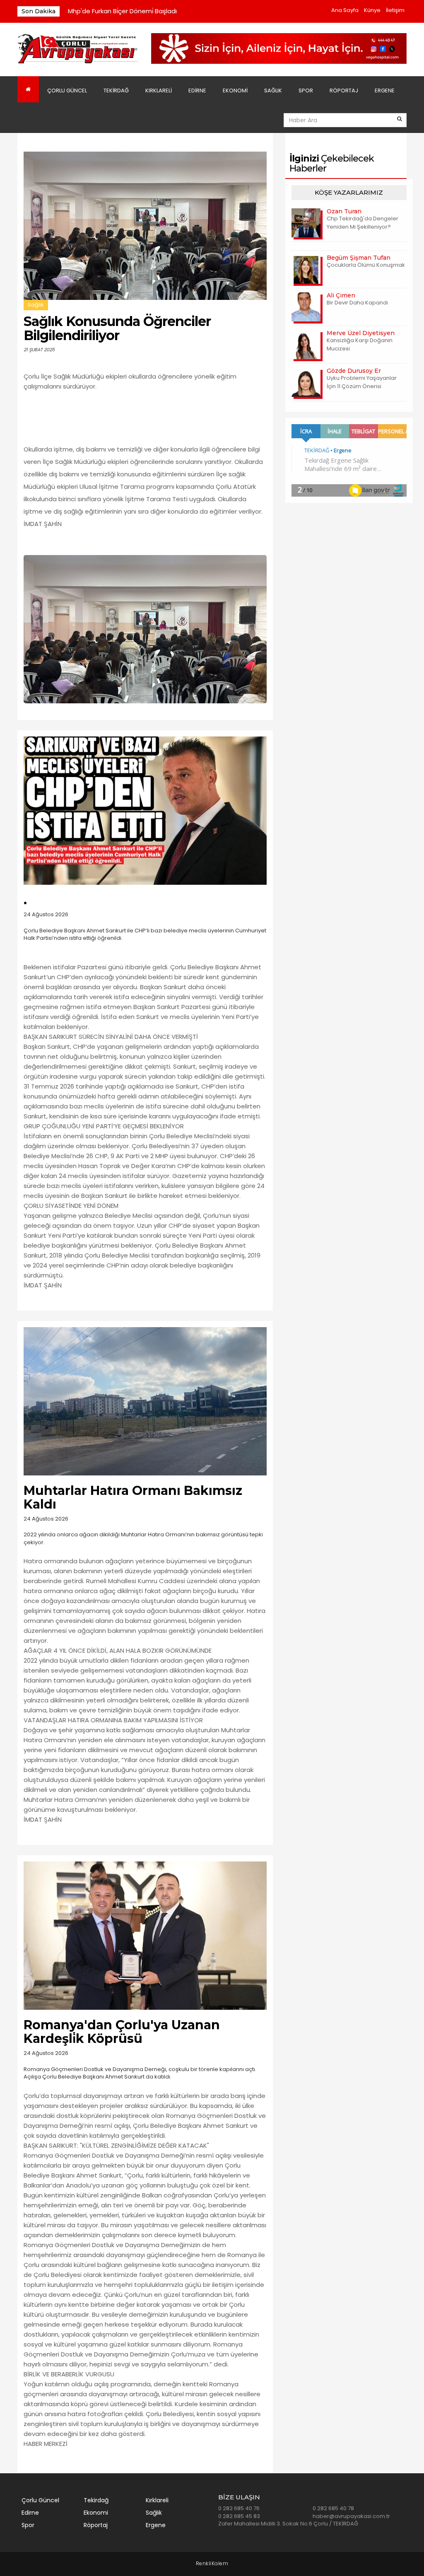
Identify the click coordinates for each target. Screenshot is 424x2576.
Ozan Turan (344, 211)
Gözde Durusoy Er (354, 371)
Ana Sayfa (345, 10)
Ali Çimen (341, 295)
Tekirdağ (116, 91)
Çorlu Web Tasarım (212, 2564)
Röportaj (344, 91)
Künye (372, 10)
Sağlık (273, 91)
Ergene (385, 91)
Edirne (197, 91)
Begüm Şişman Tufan (359, 258)
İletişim (395, 10)
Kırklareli (159, 91)
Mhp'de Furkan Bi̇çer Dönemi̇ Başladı (122, 11)
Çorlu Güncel (67, 91)
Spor (306, 91)
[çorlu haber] (78, 49)
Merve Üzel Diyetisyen (361, 333)
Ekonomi (235, 91)
